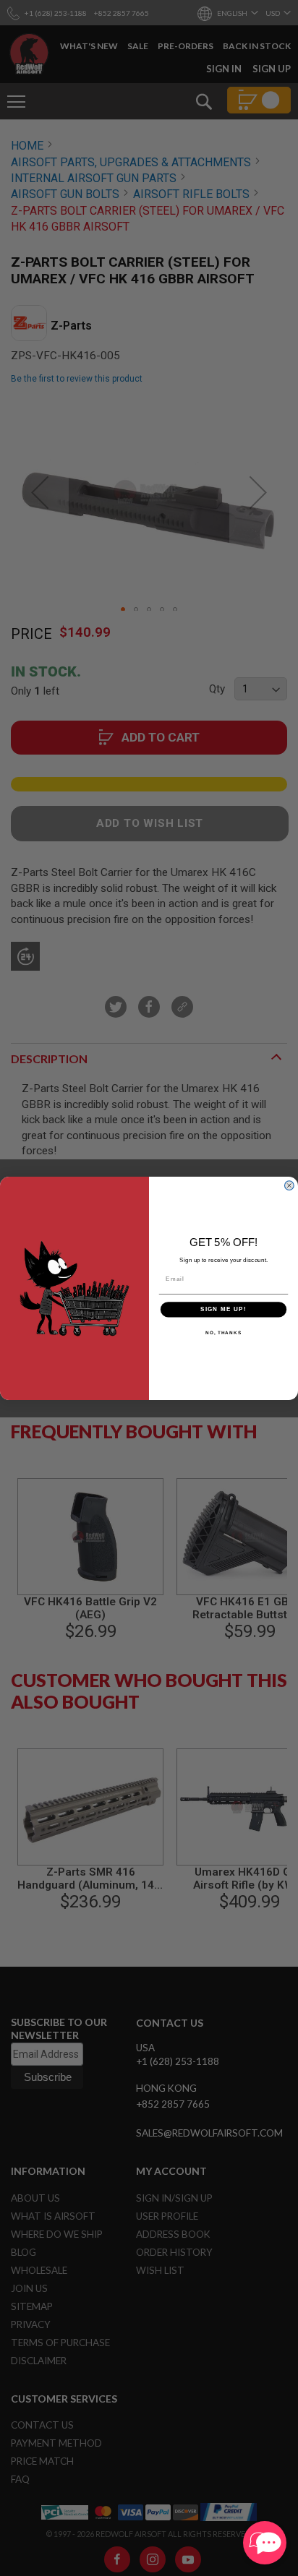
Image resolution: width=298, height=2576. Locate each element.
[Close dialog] (289, 1185)
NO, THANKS (223, 1332)
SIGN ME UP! (223, 1309)
